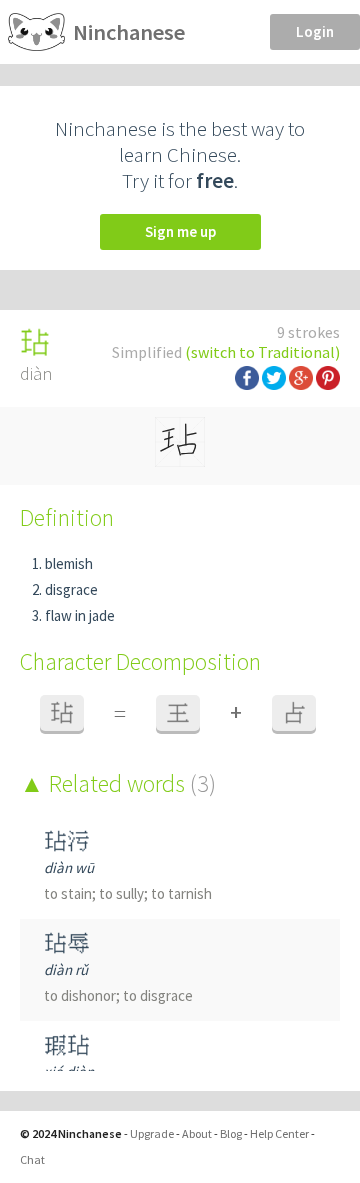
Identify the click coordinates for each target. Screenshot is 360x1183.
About (197, 1133)
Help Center (279, 1133)
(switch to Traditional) (262, 352)
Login (315, 31)
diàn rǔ (66, 969)
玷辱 (67, 943)
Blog (231, 1133)
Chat (32, 1159)
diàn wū (69, 867)
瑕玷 (67, 1045)
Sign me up (180, 231)
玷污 (67, 841)
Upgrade (152, 1133)
